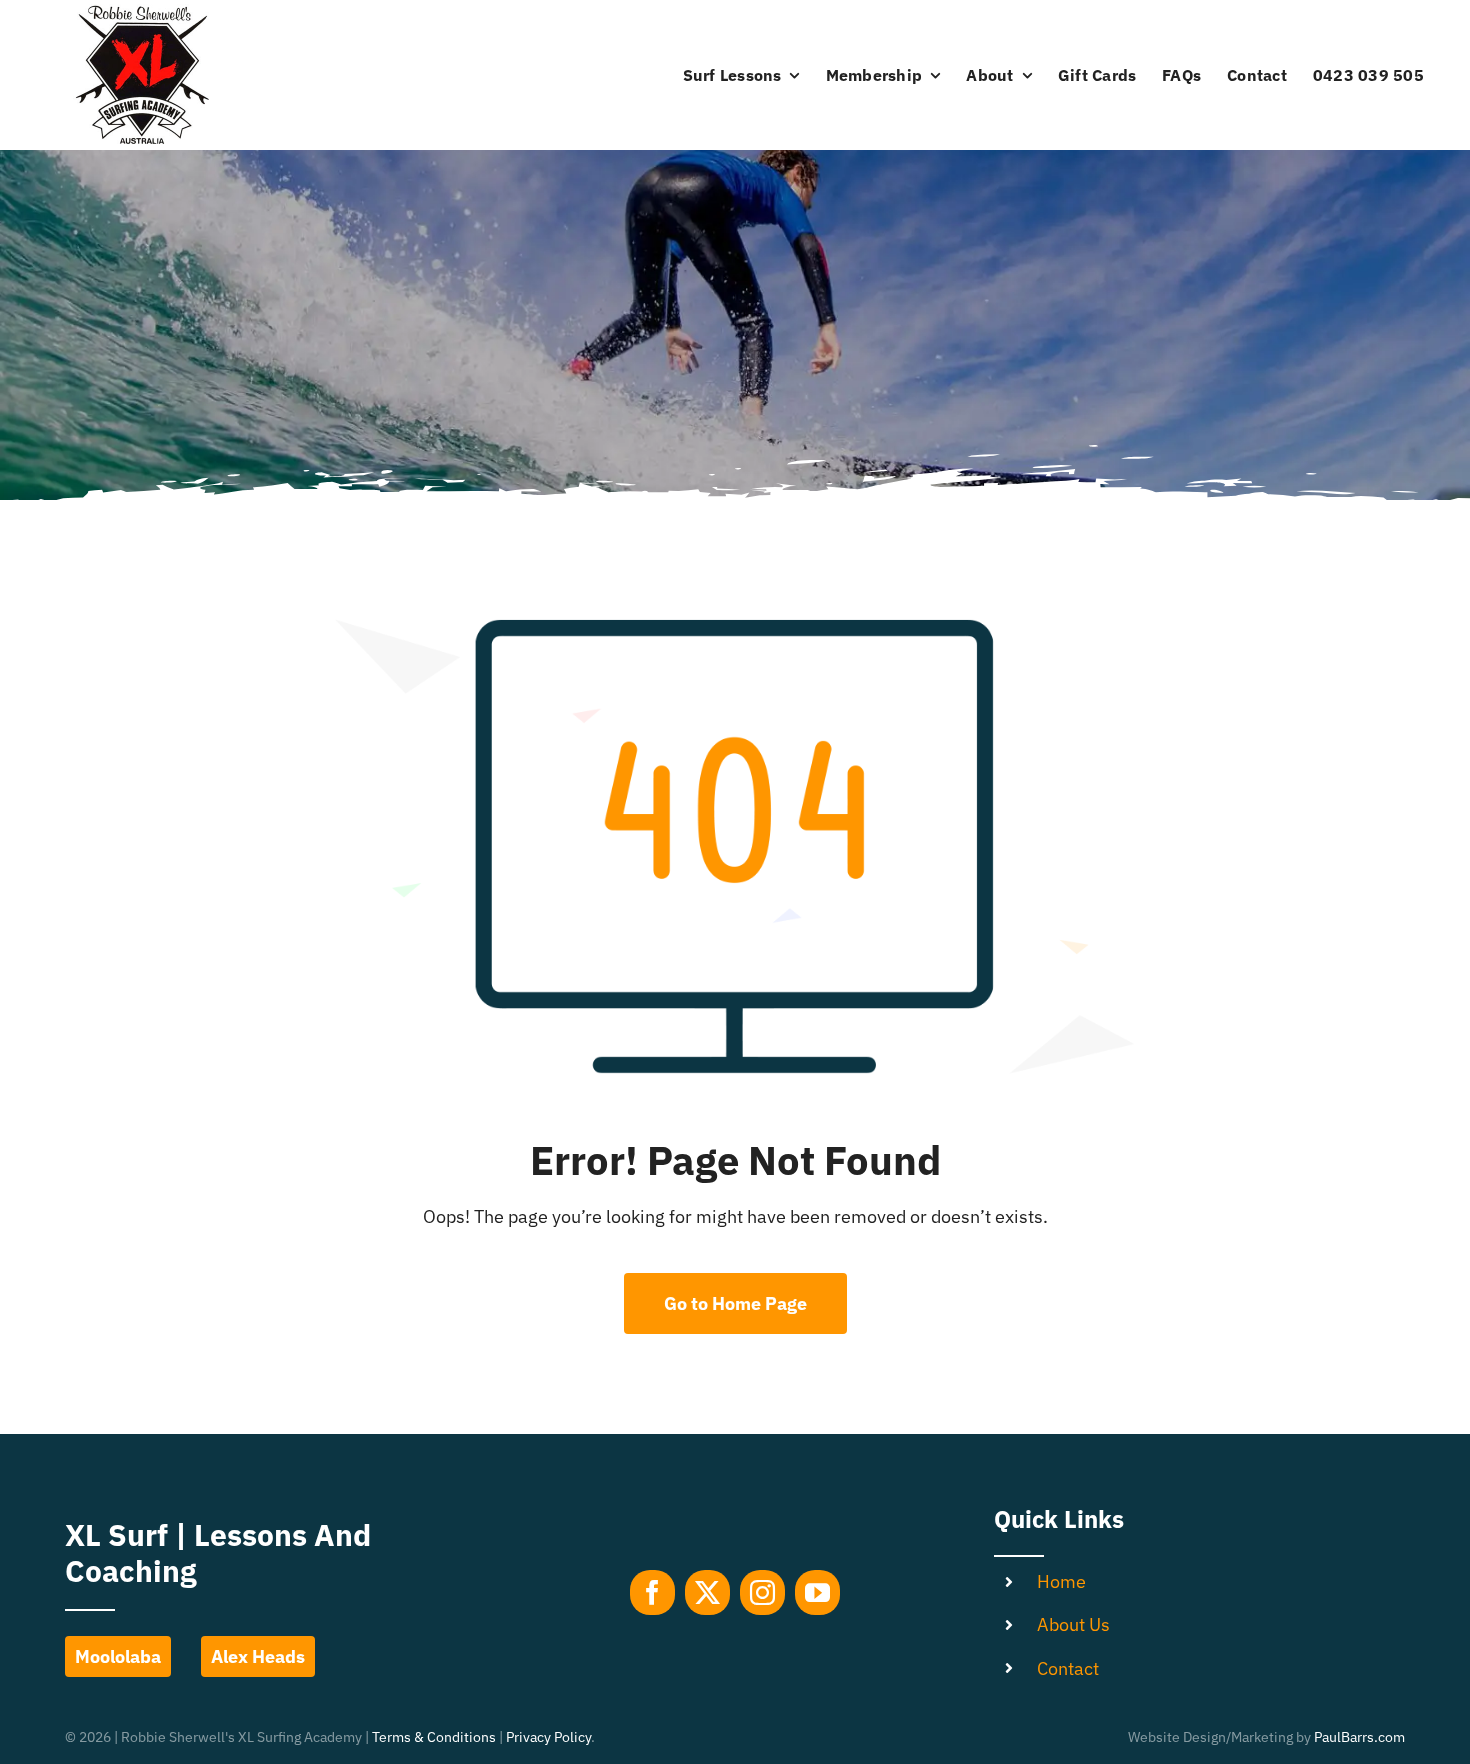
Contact (1068, 1668)
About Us (1073, 1624)
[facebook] (652, 1592)
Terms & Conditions (434, 1737)
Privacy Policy (548, 1737)
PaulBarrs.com (1359, 1737)
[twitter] (707, 1592)
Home (1061, 1581)
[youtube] (817, 1592)
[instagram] (762, 1592)
